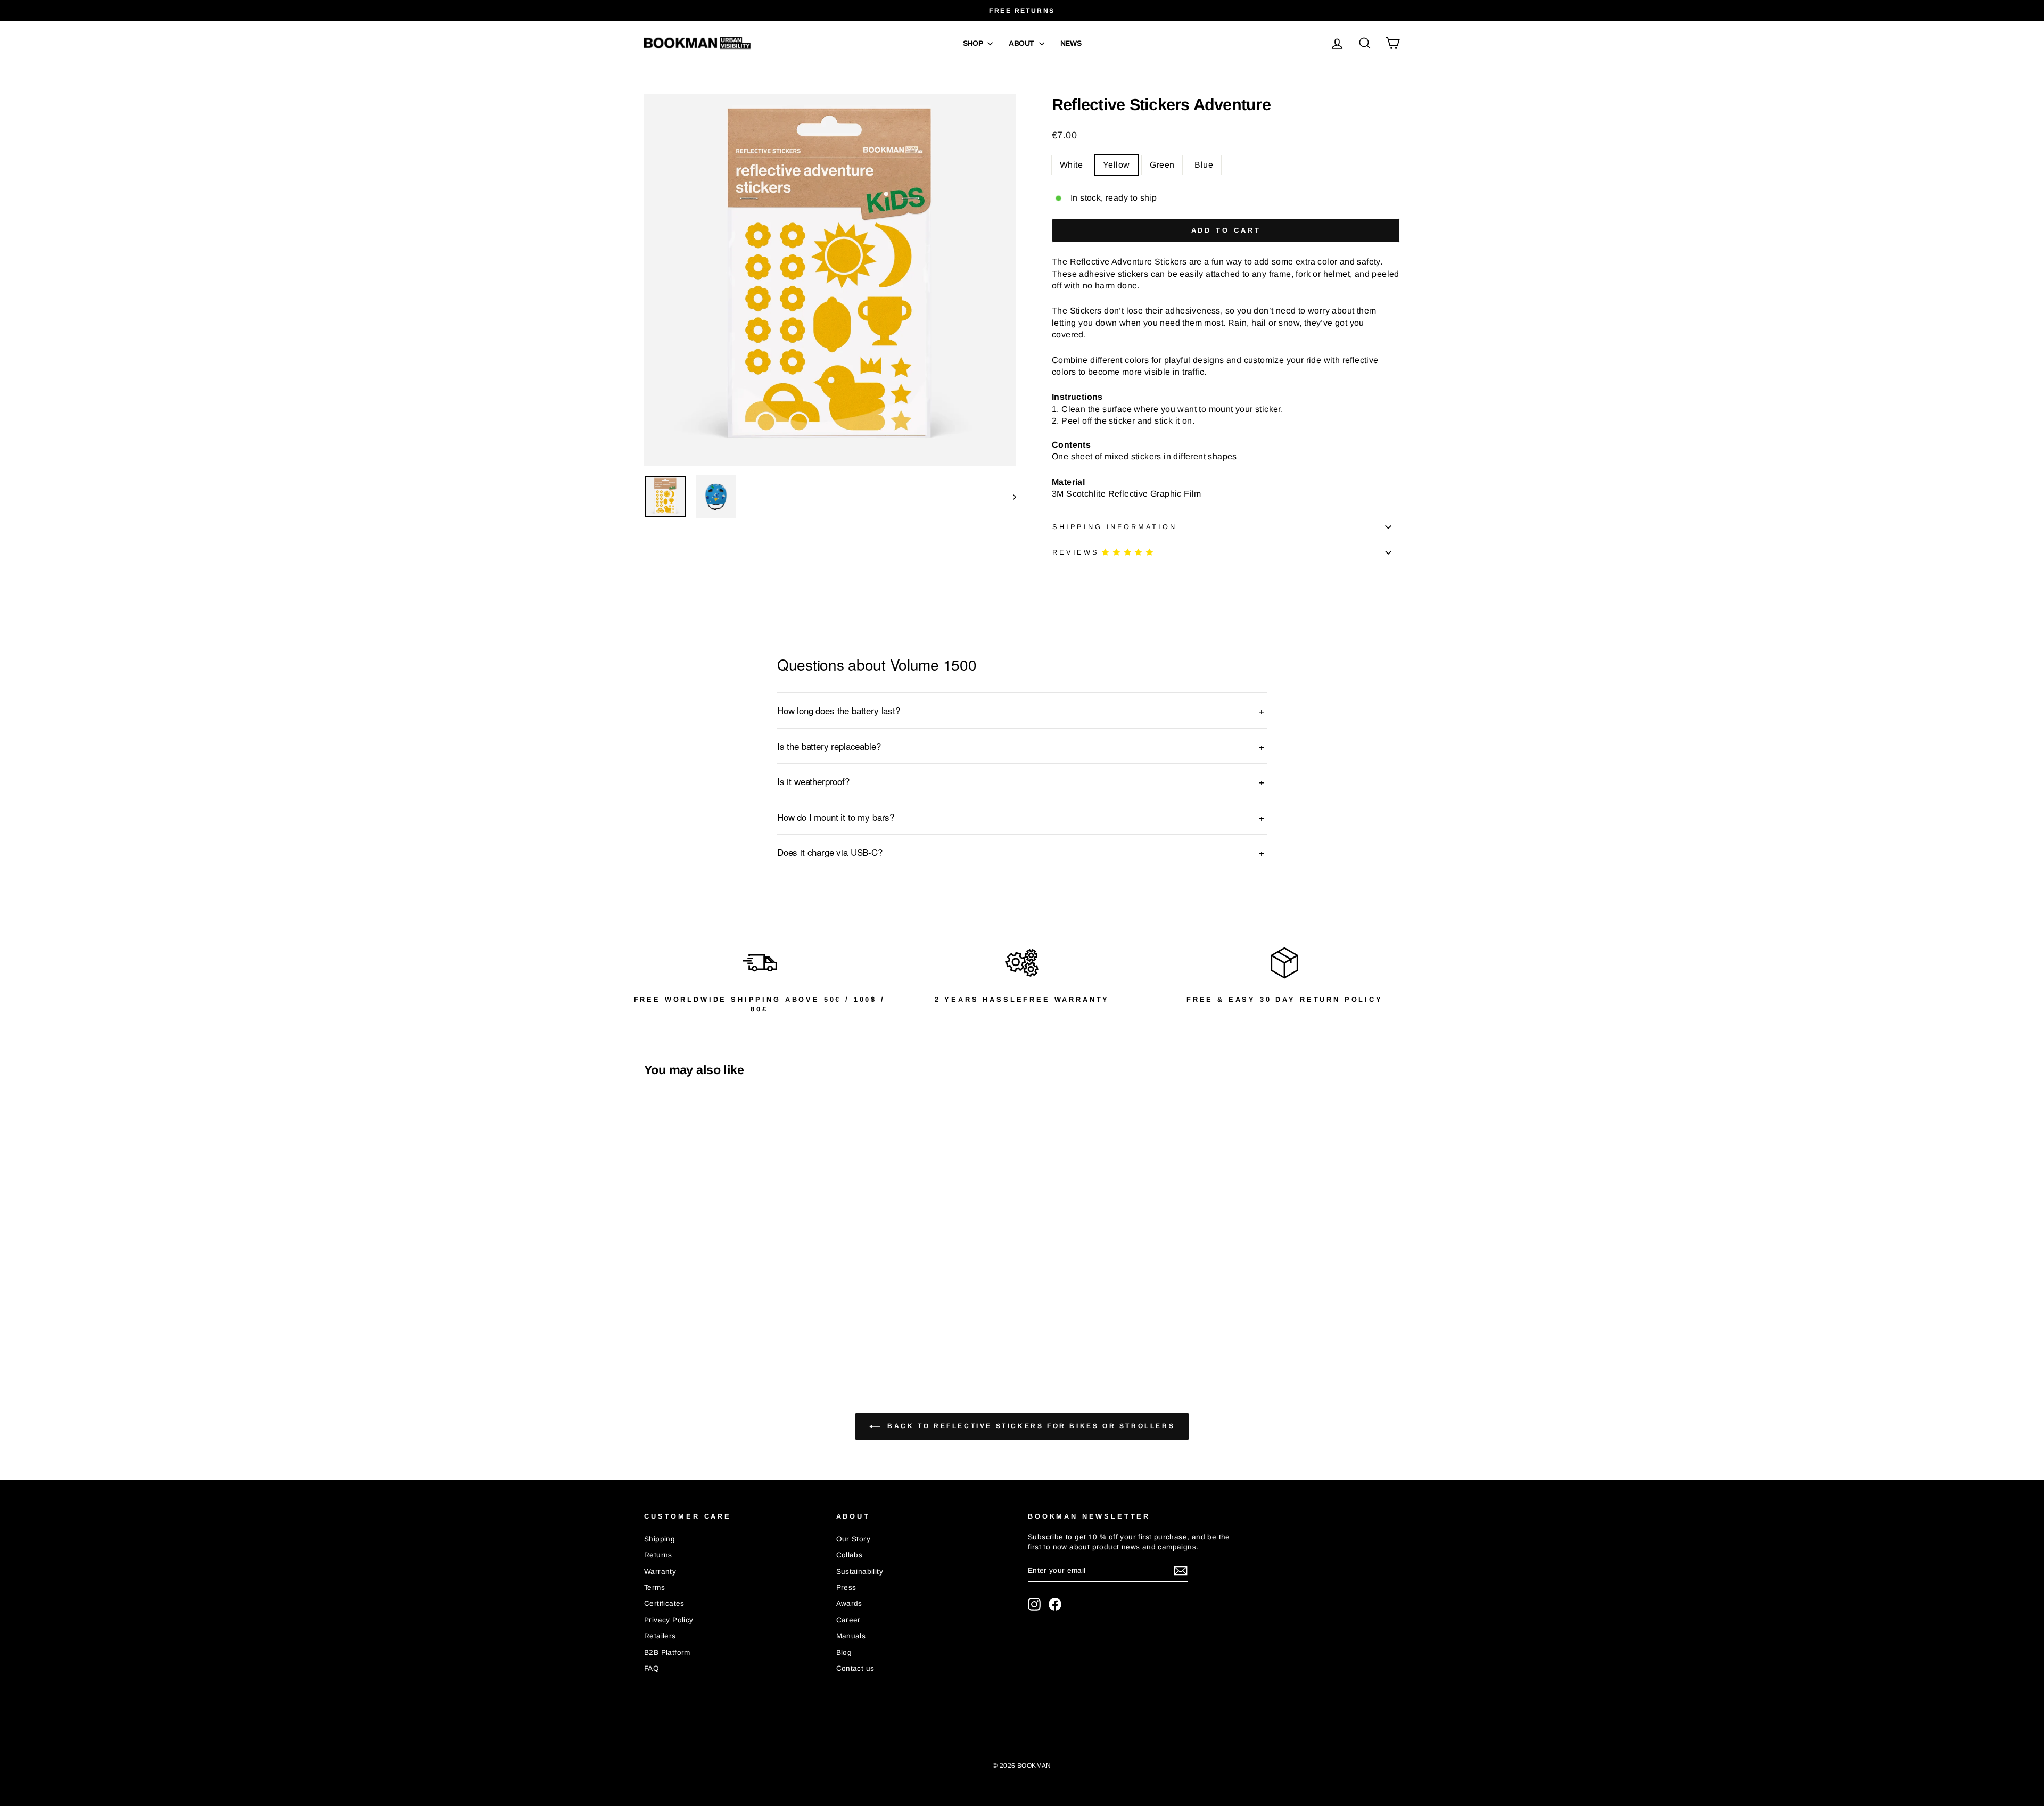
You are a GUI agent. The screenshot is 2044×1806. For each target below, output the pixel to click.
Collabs (850, 1555)
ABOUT (1023, 43)
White (1071, 165)
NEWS (1071, 43)
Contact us (855, 1668)
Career (848, 1620)
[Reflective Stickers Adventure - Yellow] (666, 1323)
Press (846, 1588)
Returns (658, 1555)
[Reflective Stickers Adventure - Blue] (694, 1323)
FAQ (652, 1668)
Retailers (660, 1636)
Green (1162, 165)
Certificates (664, 1603)
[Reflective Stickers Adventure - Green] (680, 1323)
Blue (1204, 165)
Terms (654, 1588)
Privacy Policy (669, 1620)
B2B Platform (667, 1652)
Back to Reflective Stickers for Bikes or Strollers (1030, 1426)
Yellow (1116, 165)
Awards (849, 1603)
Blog (844, 1652)
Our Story (854, 1539)
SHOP (974, 43)
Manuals (851, 1636)
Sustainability (860, 1572)
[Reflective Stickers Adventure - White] (651, 1323)
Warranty (660, 1572)
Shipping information (1115, 527)
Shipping (660, 1539)
